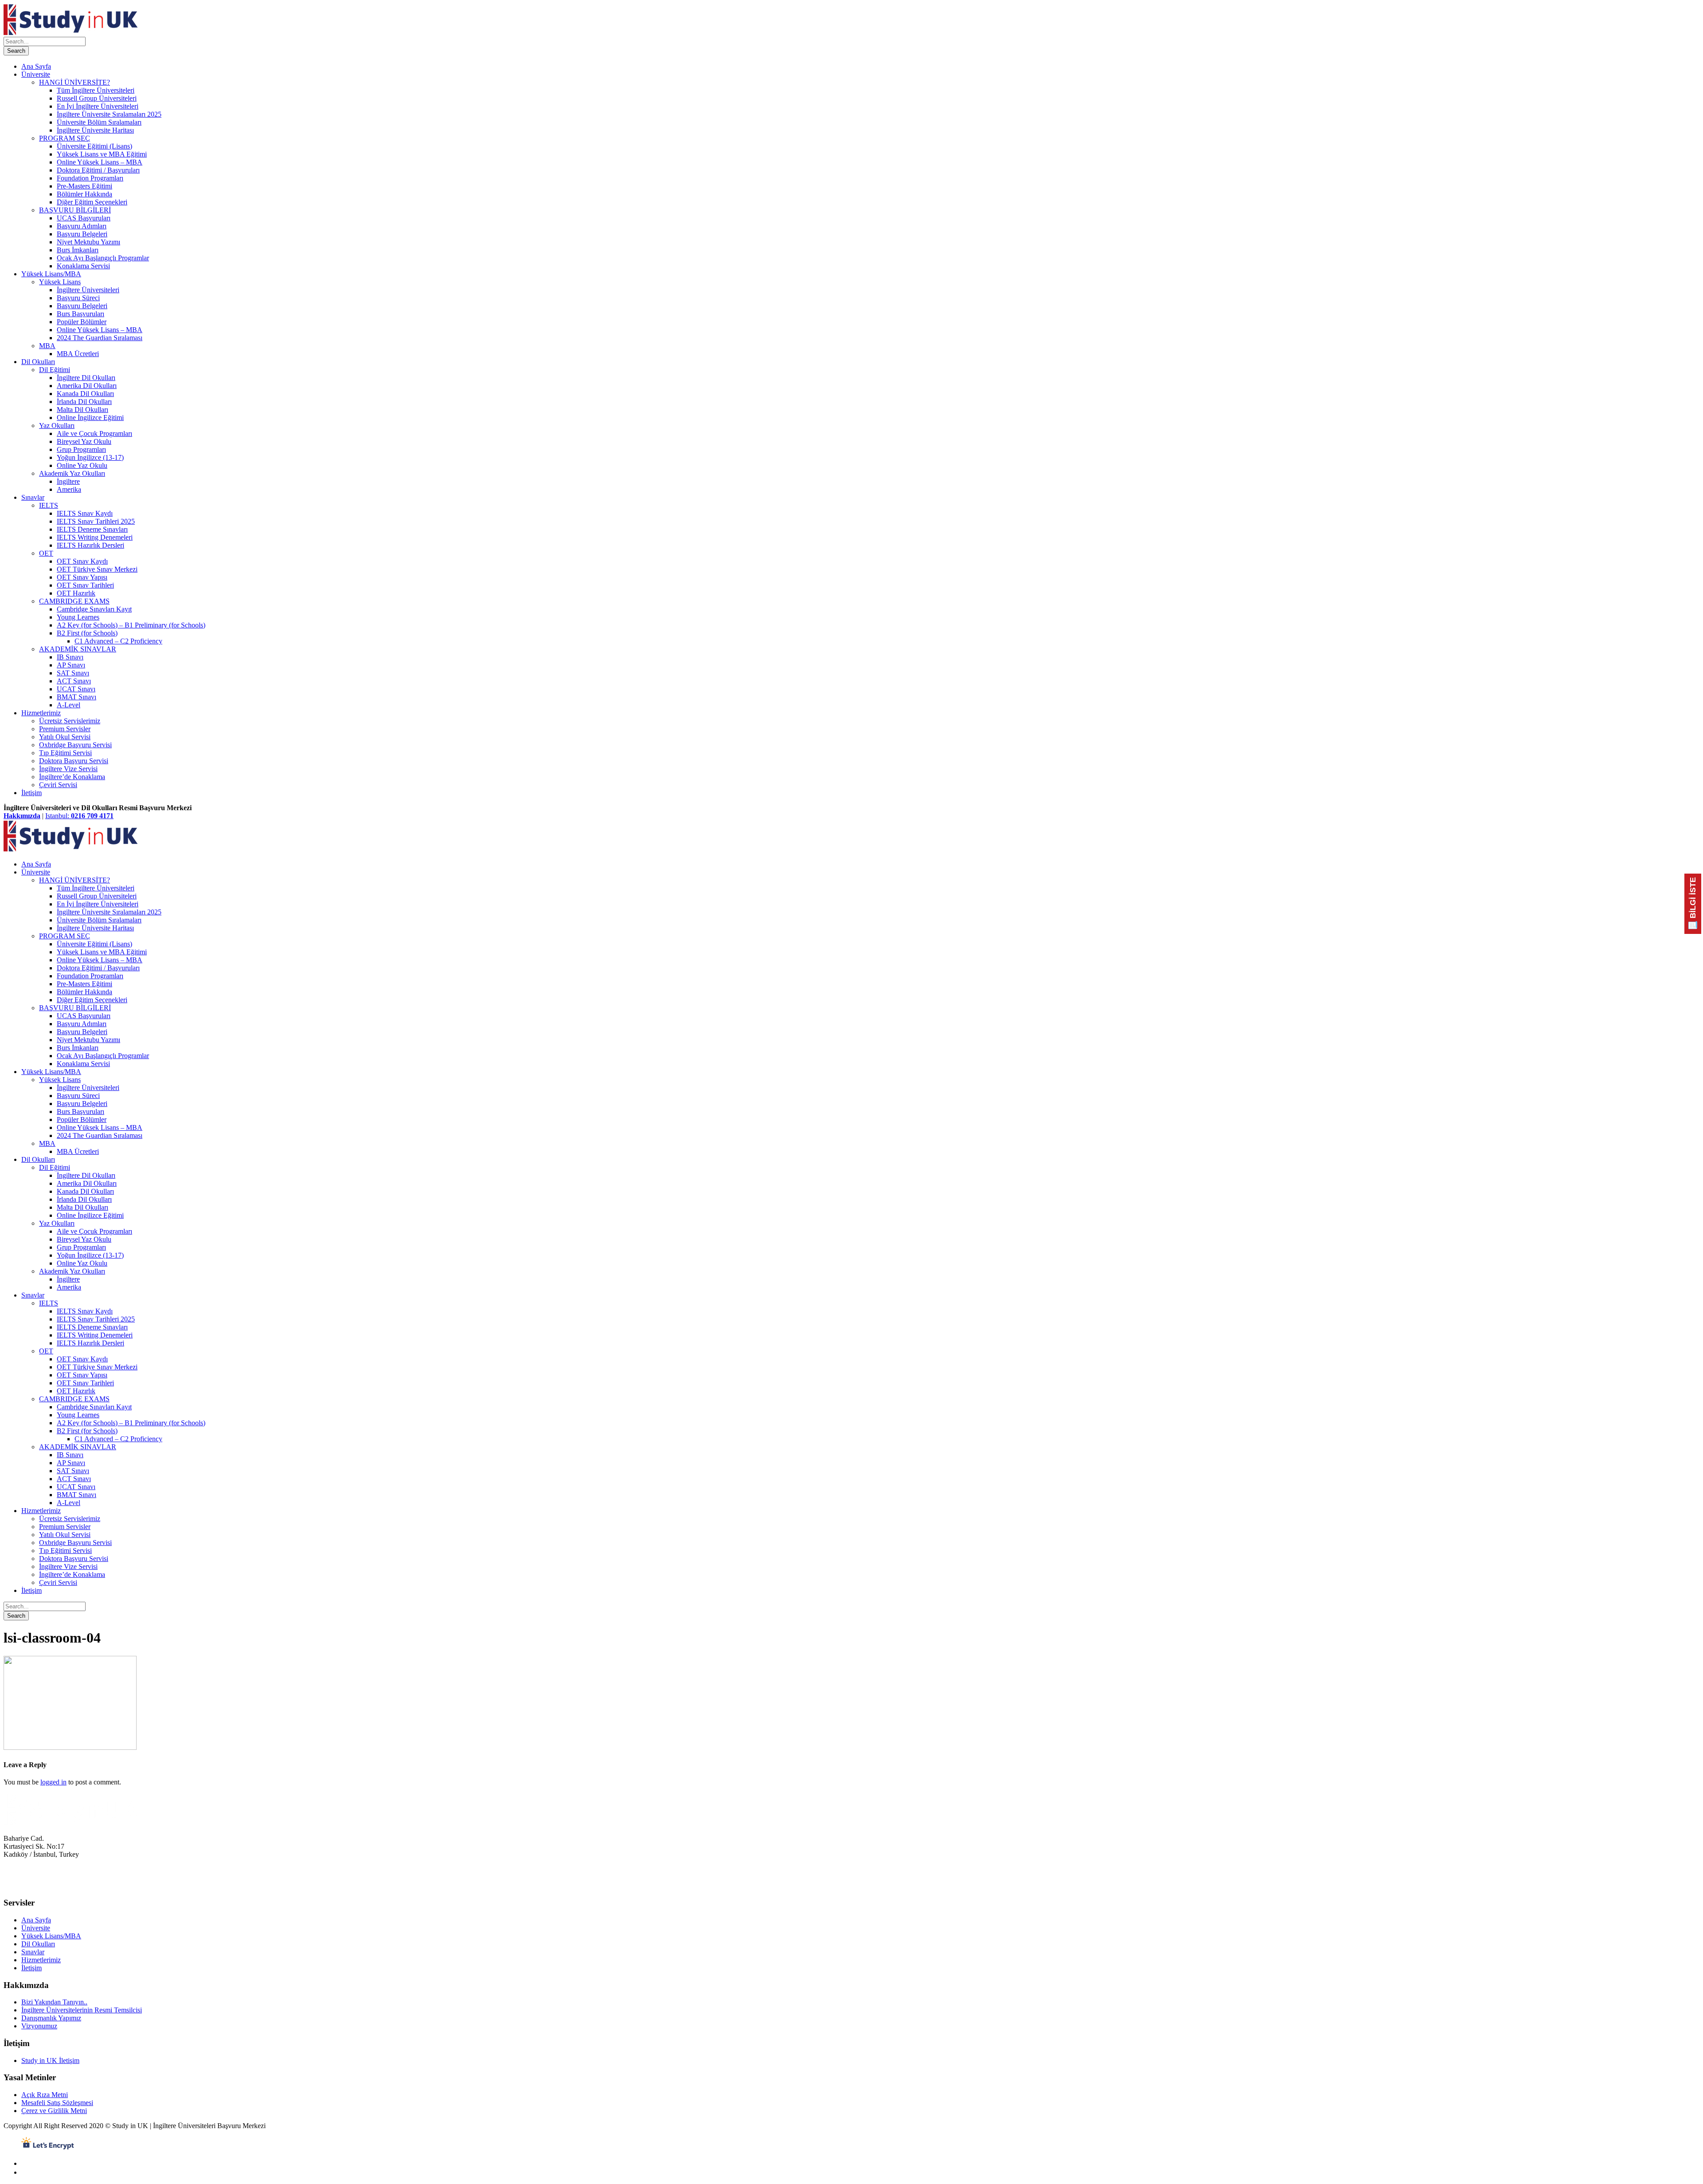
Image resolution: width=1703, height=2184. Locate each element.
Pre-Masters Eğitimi (84, 186)
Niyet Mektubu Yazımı (88, 242)
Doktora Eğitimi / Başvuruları (98, 170)
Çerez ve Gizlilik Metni (54, 2111)
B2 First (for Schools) (87, 633)
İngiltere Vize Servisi (68, 769)
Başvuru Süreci (78, 298)
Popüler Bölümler (82, 322)
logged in (53, 1782)
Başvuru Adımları (82, 226)
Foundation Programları (90, 178)
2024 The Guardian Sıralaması (100, 338)
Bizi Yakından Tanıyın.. (54, 2002)
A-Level (69, 705)
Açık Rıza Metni (45, 2095)
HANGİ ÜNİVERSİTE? (75, 82)
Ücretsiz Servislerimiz (70, 721)
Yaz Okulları (57, 425)
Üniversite (36, 74)
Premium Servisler (65, 729)
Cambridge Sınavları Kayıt (94, 609)
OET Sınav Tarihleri (85, 585)
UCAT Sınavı (76, 689)
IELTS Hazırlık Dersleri (90, 545)
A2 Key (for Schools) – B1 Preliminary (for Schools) (131, 625)
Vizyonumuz (39, 2026)
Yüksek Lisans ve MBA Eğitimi (102, 154)
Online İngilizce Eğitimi (90, 418)
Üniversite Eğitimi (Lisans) (94, 146)
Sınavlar (33, 497)
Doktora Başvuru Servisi (74, 761)
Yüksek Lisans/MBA (51, 274)
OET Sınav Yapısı (82, 577)
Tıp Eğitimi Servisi (65, 753)
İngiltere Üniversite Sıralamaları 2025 (109, 114)
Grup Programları (81, 449)
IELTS (49, 505)
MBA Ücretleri (78, 354)
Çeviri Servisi (58, 785)
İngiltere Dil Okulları (86, 378)
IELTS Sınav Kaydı (85, 513)
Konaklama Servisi (83, 266)
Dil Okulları (38, 362)
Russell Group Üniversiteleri (97, 98)
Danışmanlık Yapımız (51, 2018)
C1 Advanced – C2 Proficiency (118, 641)
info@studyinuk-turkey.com (43, 1886)
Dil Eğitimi (55, 370)
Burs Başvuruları (80, 314)
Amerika (69, 489)
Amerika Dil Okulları (87, 386)
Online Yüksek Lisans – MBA (100, 162)
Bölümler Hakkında (84, 194)
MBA (47, 346)
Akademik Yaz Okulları (72, 473)
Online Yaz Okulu (82, 465)
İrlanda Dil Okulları (84, 402)
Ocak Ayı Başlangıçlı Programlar (103, 258)
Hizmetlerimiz (41, 713)
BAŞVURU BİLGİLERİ (75, 210)
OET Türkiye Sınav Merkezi (97, 569)
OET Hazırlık (76, 593)
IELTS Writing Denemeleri (95, 537)
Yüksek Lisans (60, 282)
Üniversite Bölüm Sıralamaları (99, 122)
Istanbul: (79, 816)
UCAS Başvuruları (84, 218)
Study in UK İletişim (50, 2060)
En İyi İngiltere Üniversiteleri (98, 106)
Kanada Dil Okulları (85, 394)
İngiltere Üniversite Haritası (95, 130)
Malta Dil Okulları (82, 410)
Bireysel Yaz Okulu (84, 441)
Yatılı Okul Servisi (65, 737)
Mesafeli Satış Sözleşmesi (57, 2103)
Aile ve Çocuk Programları (94, 433)
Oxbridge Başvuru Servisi (75, 745)
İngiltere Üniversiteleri (88, 290)
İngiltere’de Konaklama (72, 777)
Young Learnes (78, 617)
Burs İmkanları (78, 250)
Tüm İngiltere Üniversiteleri (96, 90)
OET (46, 553)
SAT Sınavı (73, 673)
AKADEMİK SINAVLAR (78, 649)
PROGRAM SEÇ (65, 138)
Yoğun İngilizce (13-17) (90, 457)
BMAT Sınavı (77, 697)
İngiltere (68, 481)
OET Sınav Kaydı (82, 561)
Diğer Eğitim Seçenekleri (92, 202)
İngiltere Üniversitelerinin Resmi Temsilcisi (82, 2010)
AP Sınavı (71, 665)
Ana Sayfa (36, 66)
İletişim (31, 793)
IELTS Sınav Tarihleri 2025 (96, 521)
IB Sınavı (70, 657)
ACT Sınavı (74, 681)
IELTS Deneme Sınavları (92, 529)
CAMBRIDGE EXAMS (74, 601)
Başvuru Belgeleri (82, 234)
